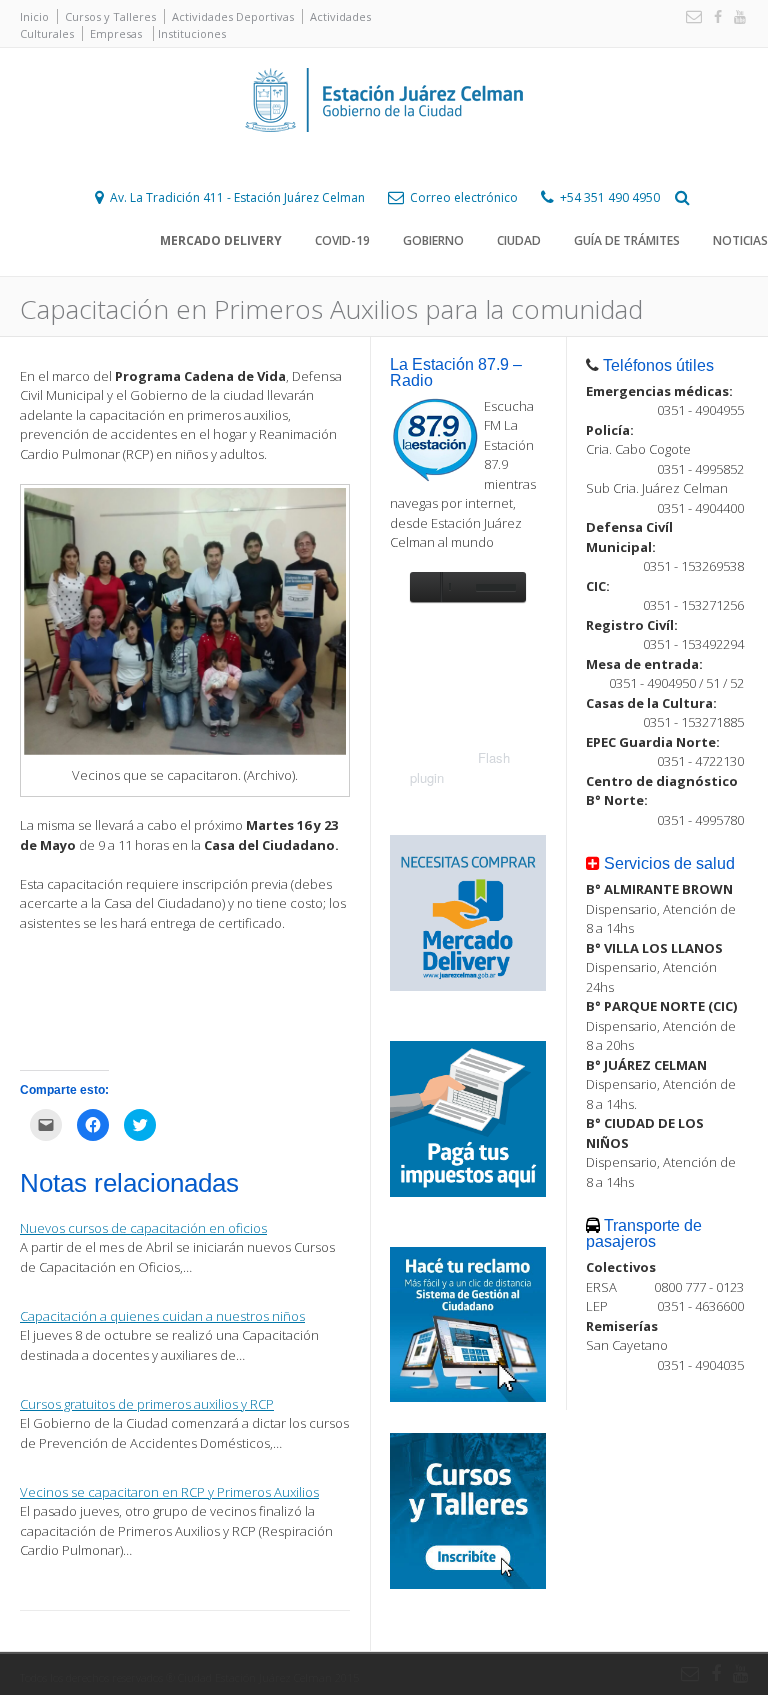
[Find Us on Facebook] (714, 17)
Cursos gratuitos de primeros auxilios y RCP (147, 1404)
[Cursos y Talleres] (468, 1584)
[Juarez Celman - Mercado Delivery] (468, 986)
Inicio (34, 16)
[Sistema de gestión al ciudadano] (468, 1397)
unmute (456, 587)
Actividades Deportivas (233, 16)
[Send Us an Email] (690, 17)
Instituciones (192, 33)
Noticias (740, 240)
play (425, 587)
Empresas (116, 33)
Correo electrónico (464, 197)
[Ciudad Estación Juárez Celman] (384, 154)
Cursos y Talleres (110, 16)
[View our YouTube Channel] (736, 17)
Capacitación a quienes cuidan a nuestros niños (162, 1316)
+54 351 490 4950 (610, 197)
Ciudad (519, 240)
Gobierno (433, 240)
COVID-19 (342, 240)
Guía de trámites (627, 240)
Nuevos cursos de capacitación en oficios (143, 1228)
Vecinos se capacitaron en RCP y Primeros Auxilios (169, 1492)
